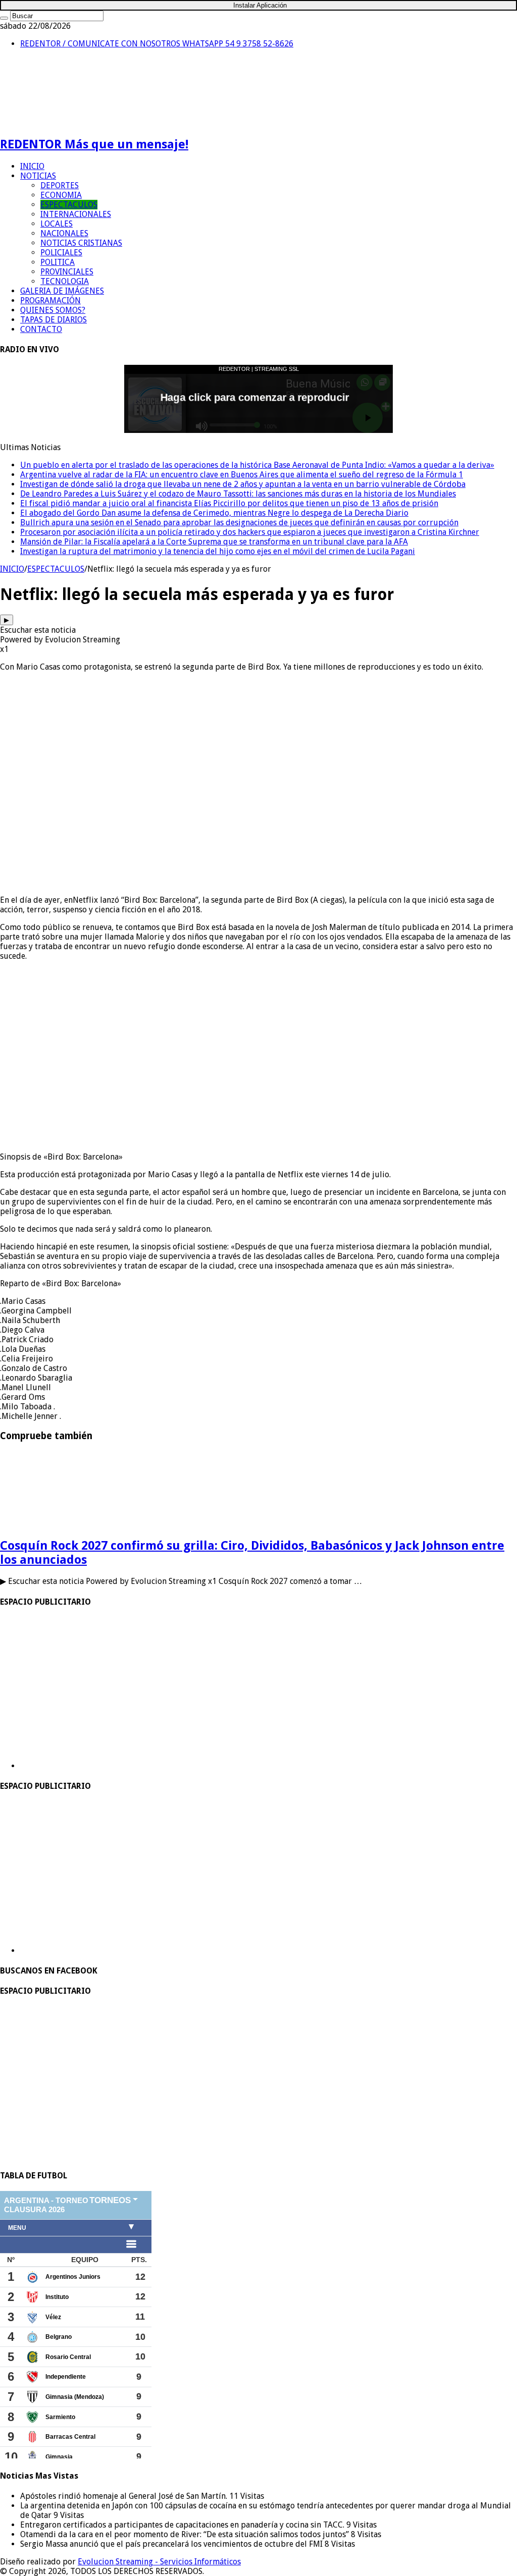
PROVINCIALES (67, 272)
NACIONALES (64, 233)
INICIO (32, 166)
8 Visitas (366, 2534)
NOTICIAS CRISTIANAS (81, 243)
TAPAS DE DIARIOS (54, 320)
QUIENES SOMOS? (53, 310)
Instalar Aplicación (260, 5)
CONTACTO (41, 329)
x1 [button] (4, 649)
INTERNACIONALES (76, 214)
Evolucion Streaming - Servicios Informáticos (159, 2562)
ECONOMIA (61, 195)
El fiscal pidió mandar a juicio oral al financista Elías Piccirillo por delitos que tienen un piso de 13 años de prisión (229, 503)
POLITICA (58, 262)
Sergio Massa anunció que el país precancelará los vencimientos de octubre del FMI (172, 2544)
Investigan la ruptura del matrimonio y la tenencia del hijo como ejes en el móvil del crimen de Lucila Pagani (218, 551)
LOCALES (57, 224)
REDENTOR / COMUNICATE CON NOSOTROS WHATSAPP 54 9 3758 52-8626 (157, 44)
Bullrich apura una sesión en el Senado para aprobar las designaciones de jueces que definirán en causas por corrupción (239, 523)
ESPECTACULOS (69, 205)
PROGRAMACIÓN (50, 300)
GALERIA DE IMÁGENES (62, 291)
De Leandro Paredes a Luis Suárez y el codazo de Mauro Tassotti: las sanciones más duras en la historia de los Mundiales (238, 494)
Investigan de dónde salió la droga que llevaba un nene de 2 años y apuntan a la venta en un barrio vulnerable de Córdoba (243, 484)
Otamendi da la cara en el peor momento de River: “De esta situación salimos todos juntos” (186, 2534)
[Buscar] (4, 18)
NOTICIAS (38, 176)
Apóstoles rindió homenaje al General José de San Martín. (125, 2496)
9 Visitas (69, 2515)
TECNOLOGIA (65, 281)
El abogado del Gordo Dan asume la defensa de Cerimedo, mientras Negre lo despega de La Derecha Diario (214, 513)
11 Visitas (247, 2496)
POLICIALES (61, 253)
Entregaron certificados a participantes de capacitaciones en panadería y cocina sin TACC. (183, 2525)
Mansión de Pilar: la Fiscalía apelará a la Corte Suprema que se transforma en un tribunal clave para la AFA (214, 542)
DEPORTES (60, 185)
